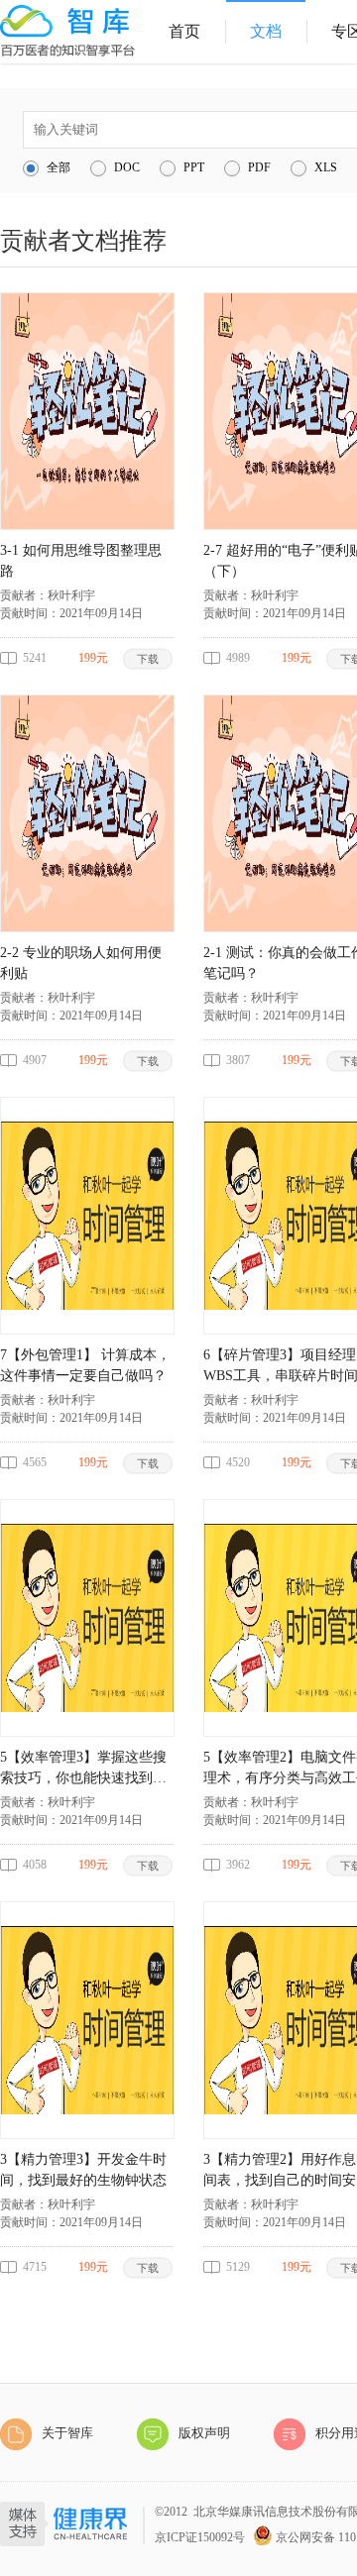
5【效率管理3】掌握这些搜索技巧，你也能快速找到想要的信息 (83, 1769)
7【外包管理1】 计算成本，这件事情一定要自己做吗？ (85, 1365)
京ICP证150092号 (200, 2537)
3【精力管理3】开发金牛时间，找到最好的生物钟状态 (83, 2170)
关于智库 (67, 2433)
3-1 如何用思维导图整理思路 (81, 561)
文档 (266, 31)
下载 (148, 658)
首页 (184, 31)
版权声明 (204, 2433)
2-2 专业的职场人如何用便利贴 (81, 963)
